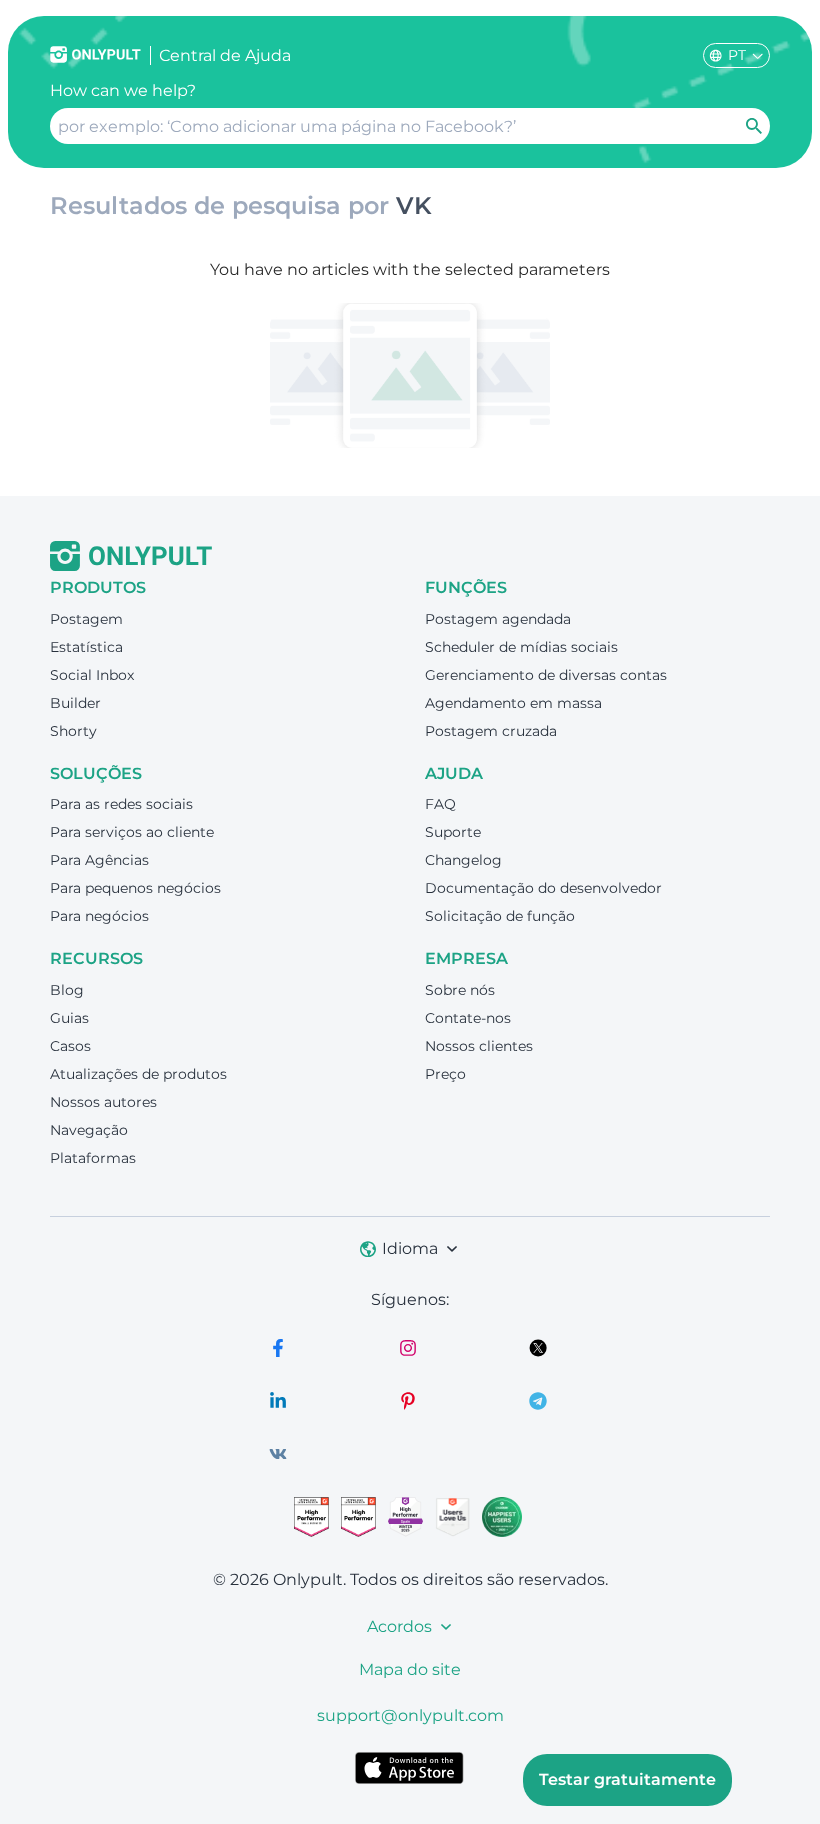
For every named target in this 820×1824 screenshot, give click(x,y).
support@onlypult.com (410, 1715)
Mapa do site (410, 1669)
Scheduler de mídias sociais (521, 647)
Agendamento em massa (513, 703)
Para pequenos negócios (135, 888)
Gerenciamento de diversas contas (546, 675)
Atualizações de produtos (138, 1074)
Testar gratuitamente (627, 1779)
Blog (67, 990)
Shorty (73, 731)
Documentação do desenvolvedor (543, 888)
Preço (445, 1074)
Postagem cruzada (491, 731)
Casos (70, 1046)
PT (737, 55)
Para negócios (99, 916)
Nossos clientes (479, 1046)
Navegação (89, 1130)
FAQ (440, 804)
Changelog (463, 860)
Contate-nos (468, 1018)
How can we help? (123, 90)
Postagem (86, 619)
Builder (75, 703)
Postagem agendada (498, 619)
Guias (69, 1018)
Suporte (453, 832)
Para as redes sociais (121, 804)
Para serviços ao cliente (132, 832)
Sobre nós (460, 990)
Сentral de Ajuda (225, 55)
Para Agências (99, 860)
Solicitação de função (500, 916)
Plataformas (93, 1158)
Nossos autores (103, 1102)
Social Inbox (92, 675)
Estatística (86, 647)
